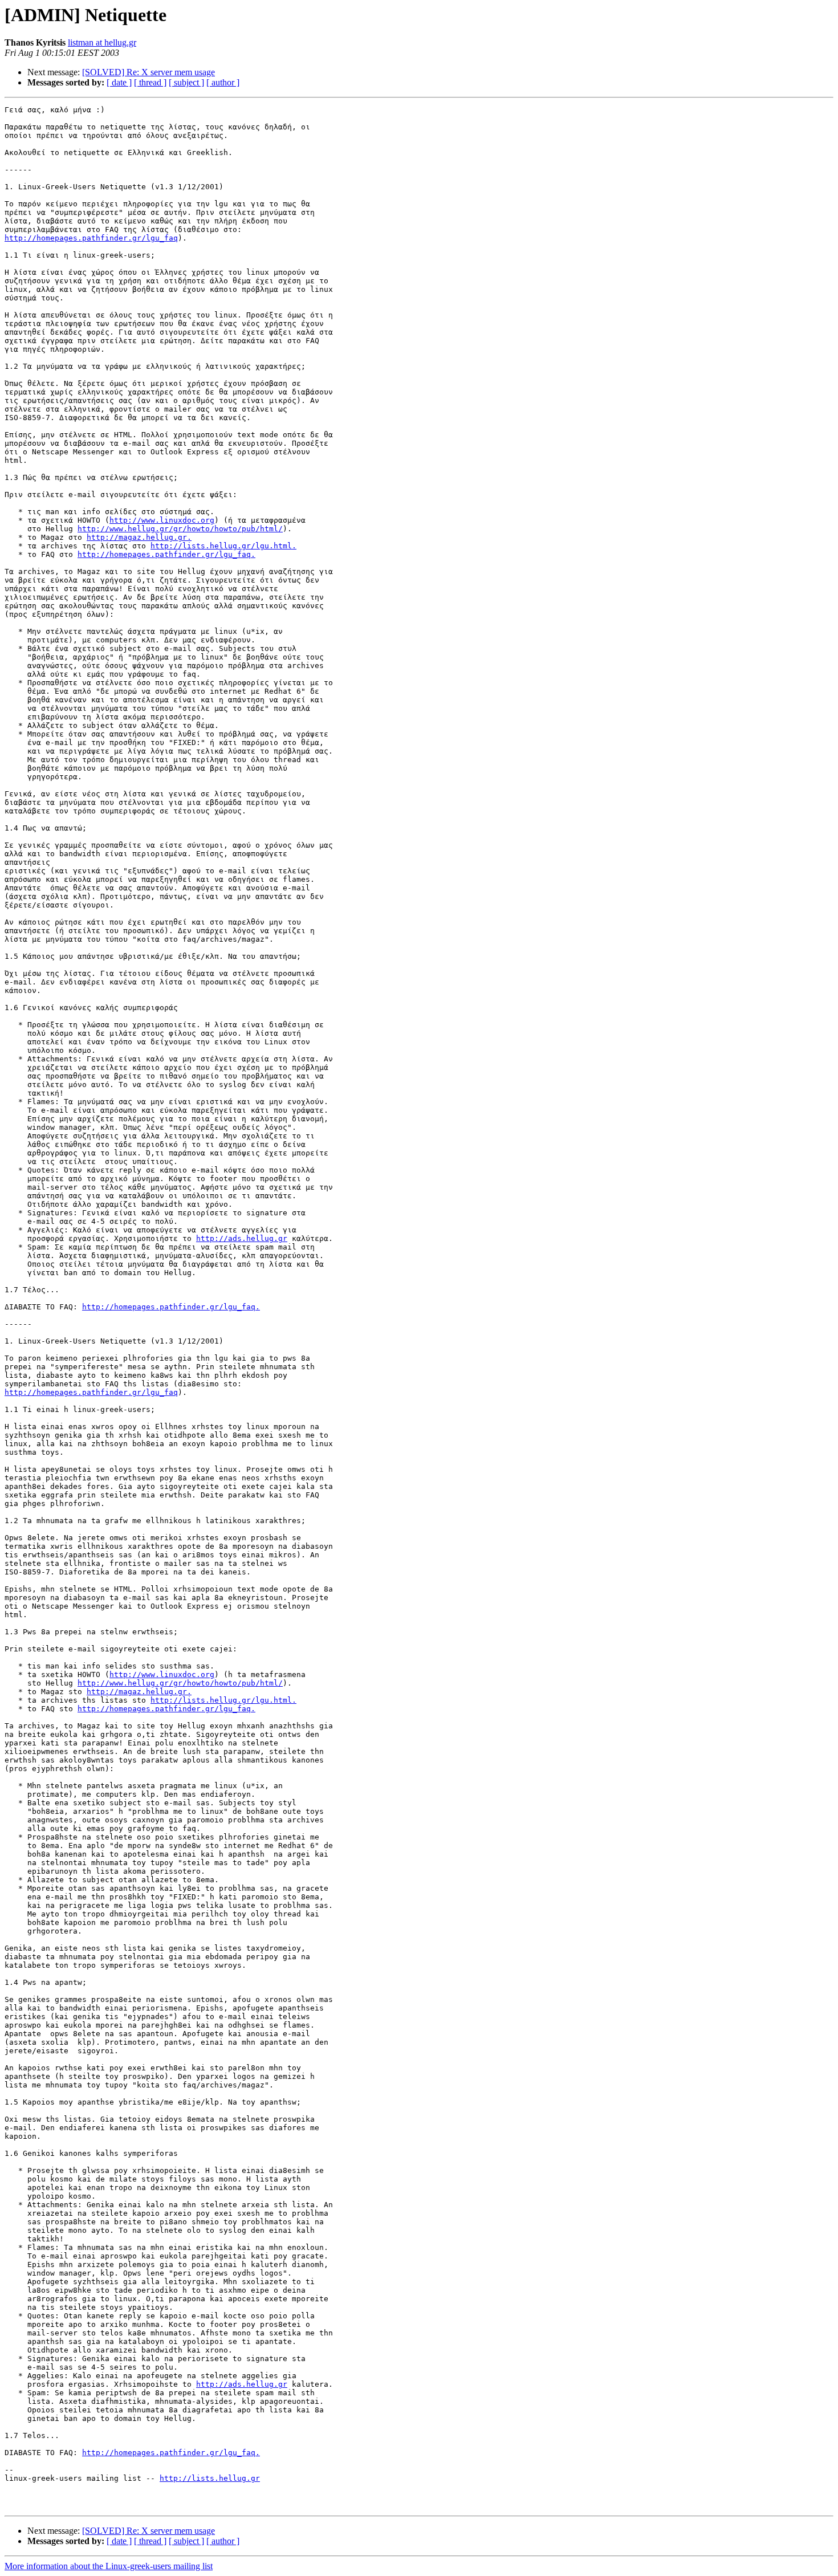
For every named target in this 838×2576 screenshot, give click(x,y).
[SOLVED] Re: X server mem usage (149, 72)
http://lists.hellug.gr (210, 2478)
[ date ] (119, 82)
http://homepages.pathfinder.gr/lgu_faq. (166, 554)
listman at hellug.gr (102, 42)
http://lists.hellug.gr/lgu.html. (223, 546)
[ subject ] (186, 82)
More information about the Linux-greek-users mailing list (109, 2566)
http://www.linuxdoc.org (162, 520)
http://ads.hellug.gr (242, 1238)
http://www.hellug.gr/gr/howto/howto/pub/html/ (180, 529)
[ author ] (223, 82)
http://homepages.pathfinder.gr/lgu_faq (91, 238)
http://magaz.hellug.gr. (139, 537)
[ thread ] (150, 82)
